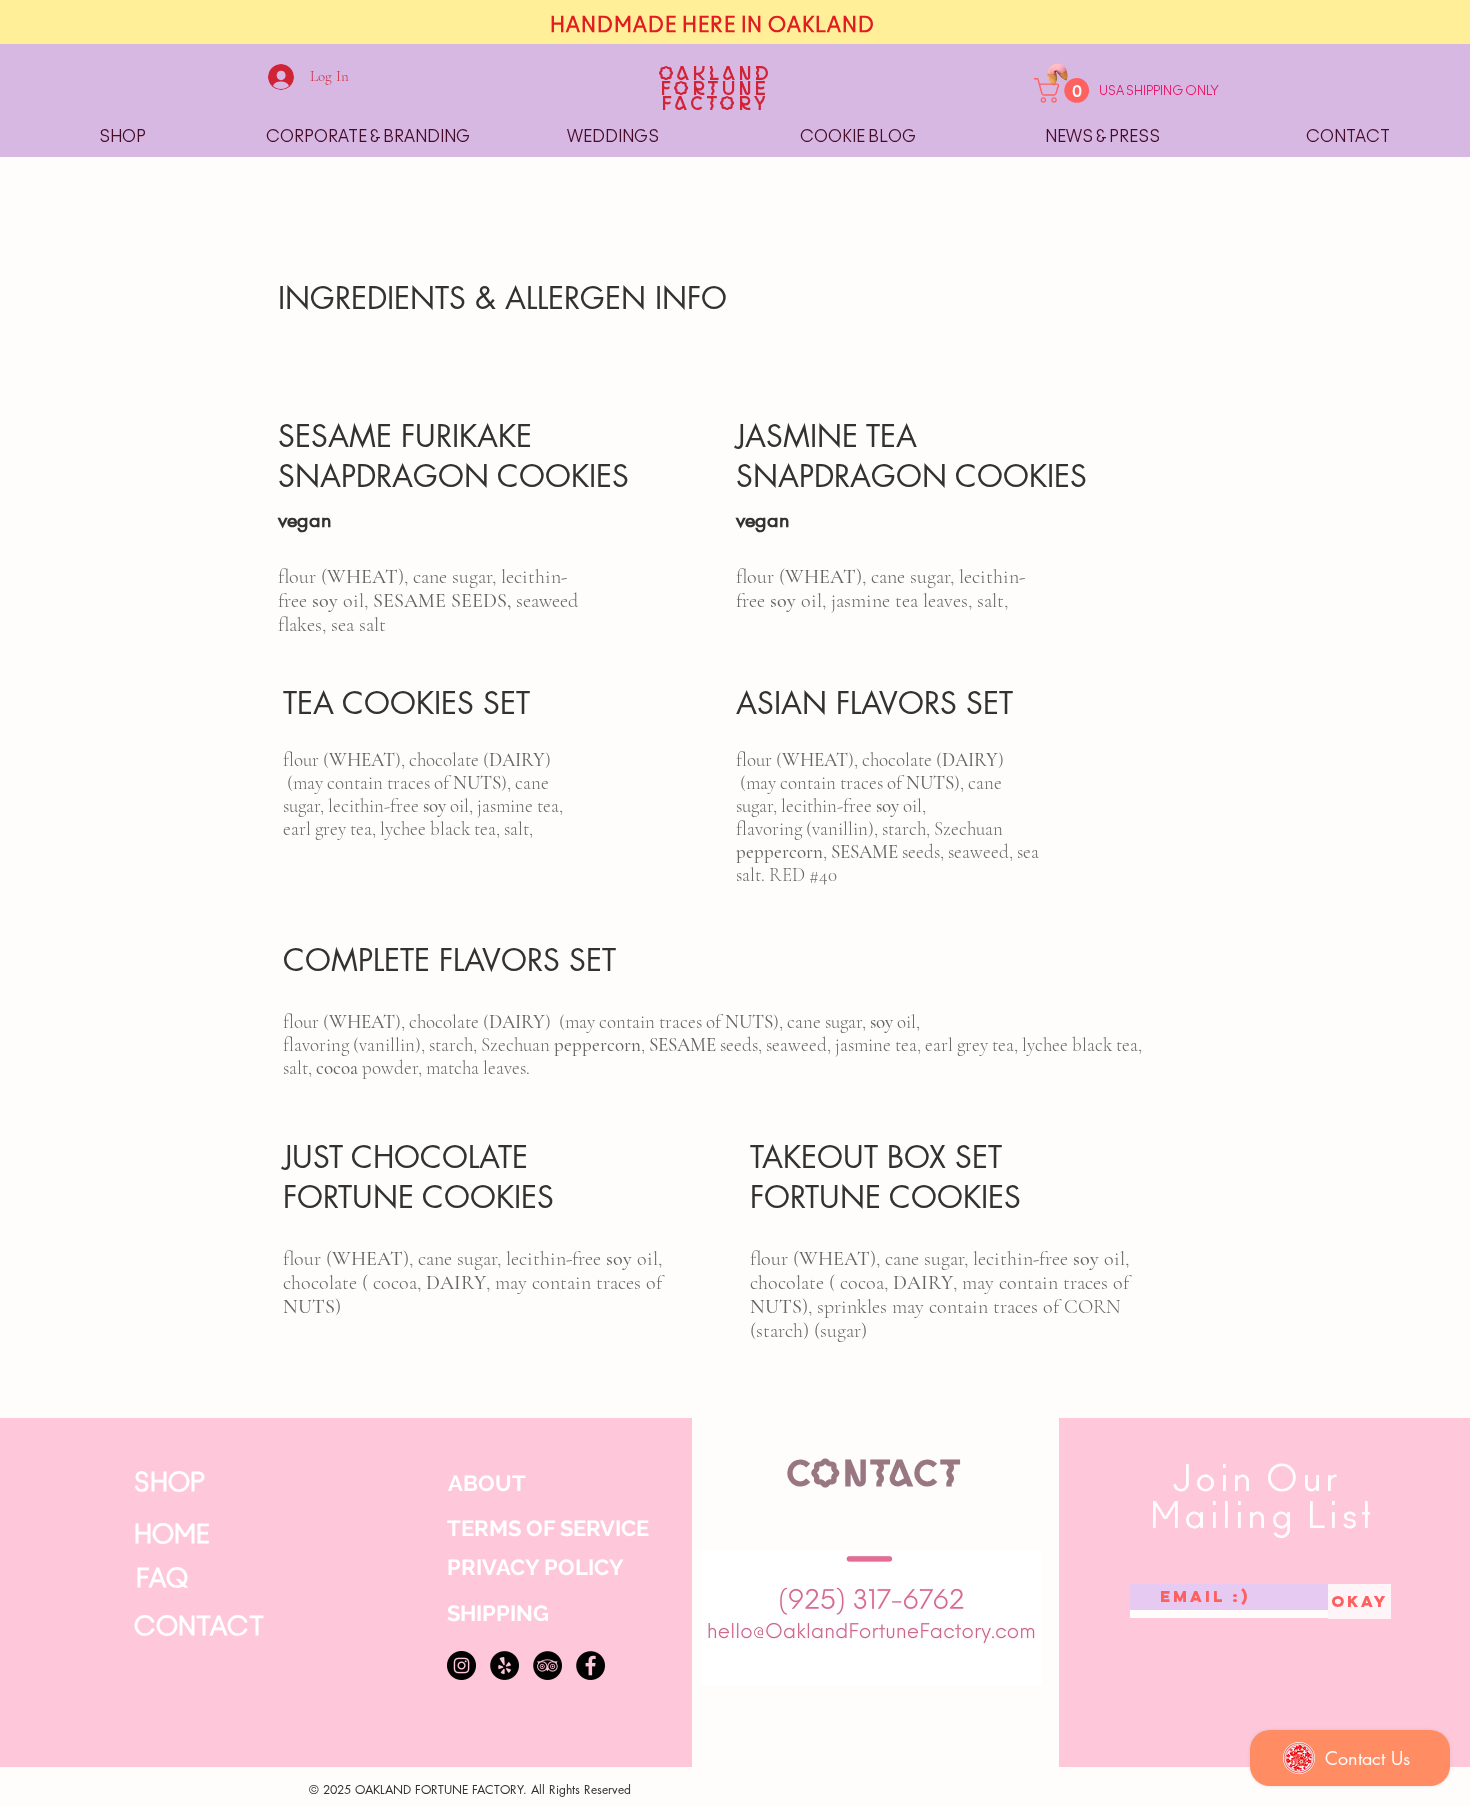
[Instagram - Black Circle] (461, 1665)
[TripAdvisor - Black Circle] (547, 1665)
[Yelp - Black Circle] (504, 1665)
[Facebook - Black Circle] (590, 1665)
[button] (1064, 90)
